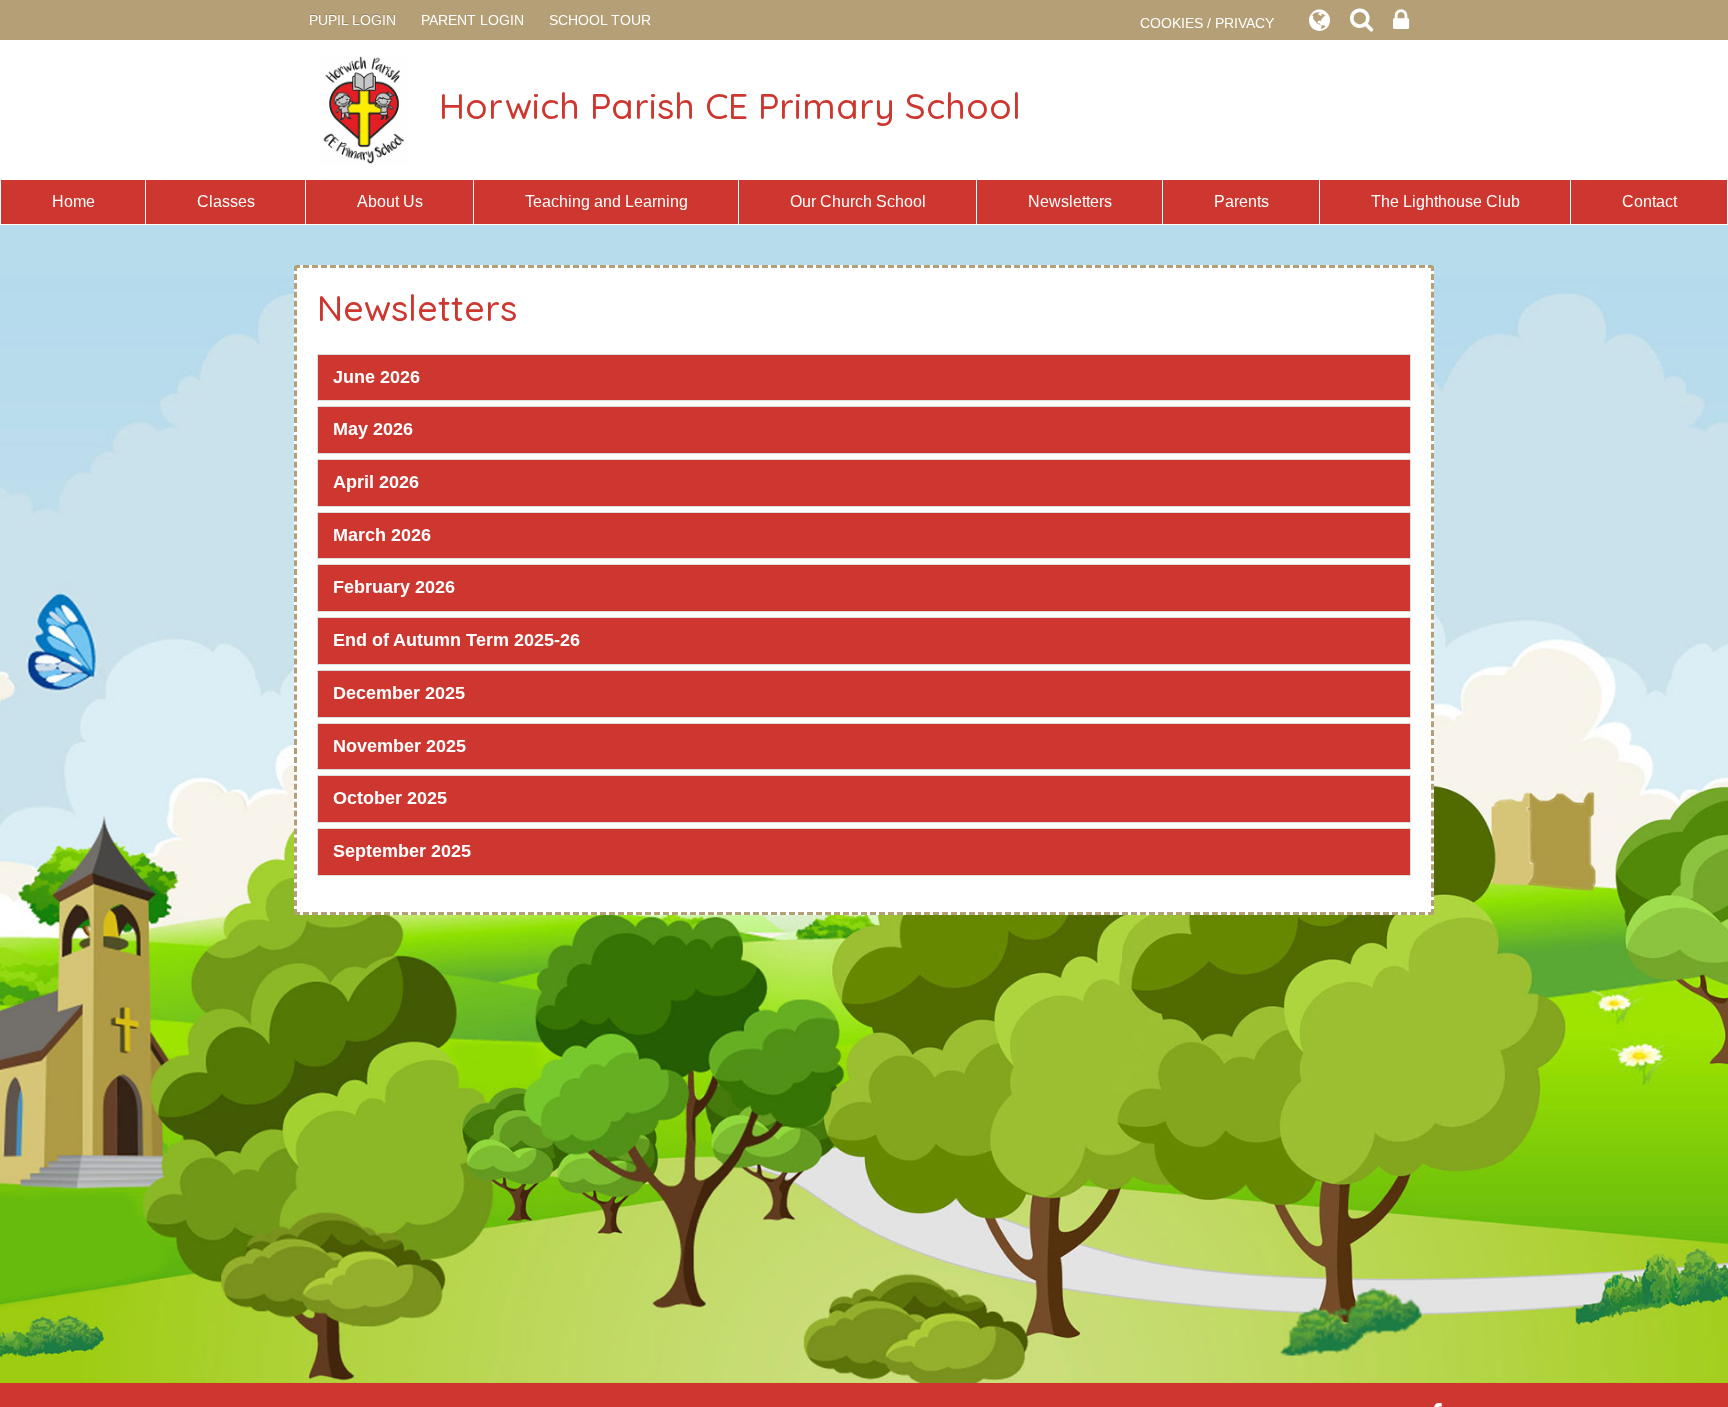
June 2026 (376, 377)
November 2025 (399, 746)
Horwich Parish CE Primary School (730, 105)
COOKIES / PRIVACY (1207, 23)
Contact (1649, 201)
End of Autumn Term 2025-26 (456, 640)
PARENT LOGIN (472, 20)
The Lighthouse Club (1445, 201)
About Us (390, 201)
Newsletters (1070, 201)
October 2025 (390, 798)
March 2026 (382, 535)
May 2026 (373, 429)
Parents (1241, 201)
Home (73, 201)
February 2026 (394, 587)
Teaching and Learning (606, 201)
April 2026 (376, 482)
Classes (226, 201)
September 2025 (402, 851)
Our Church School (858, 201)
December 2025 (399, 693)
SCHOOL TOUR (600, 20)
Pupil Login (352, 20)
